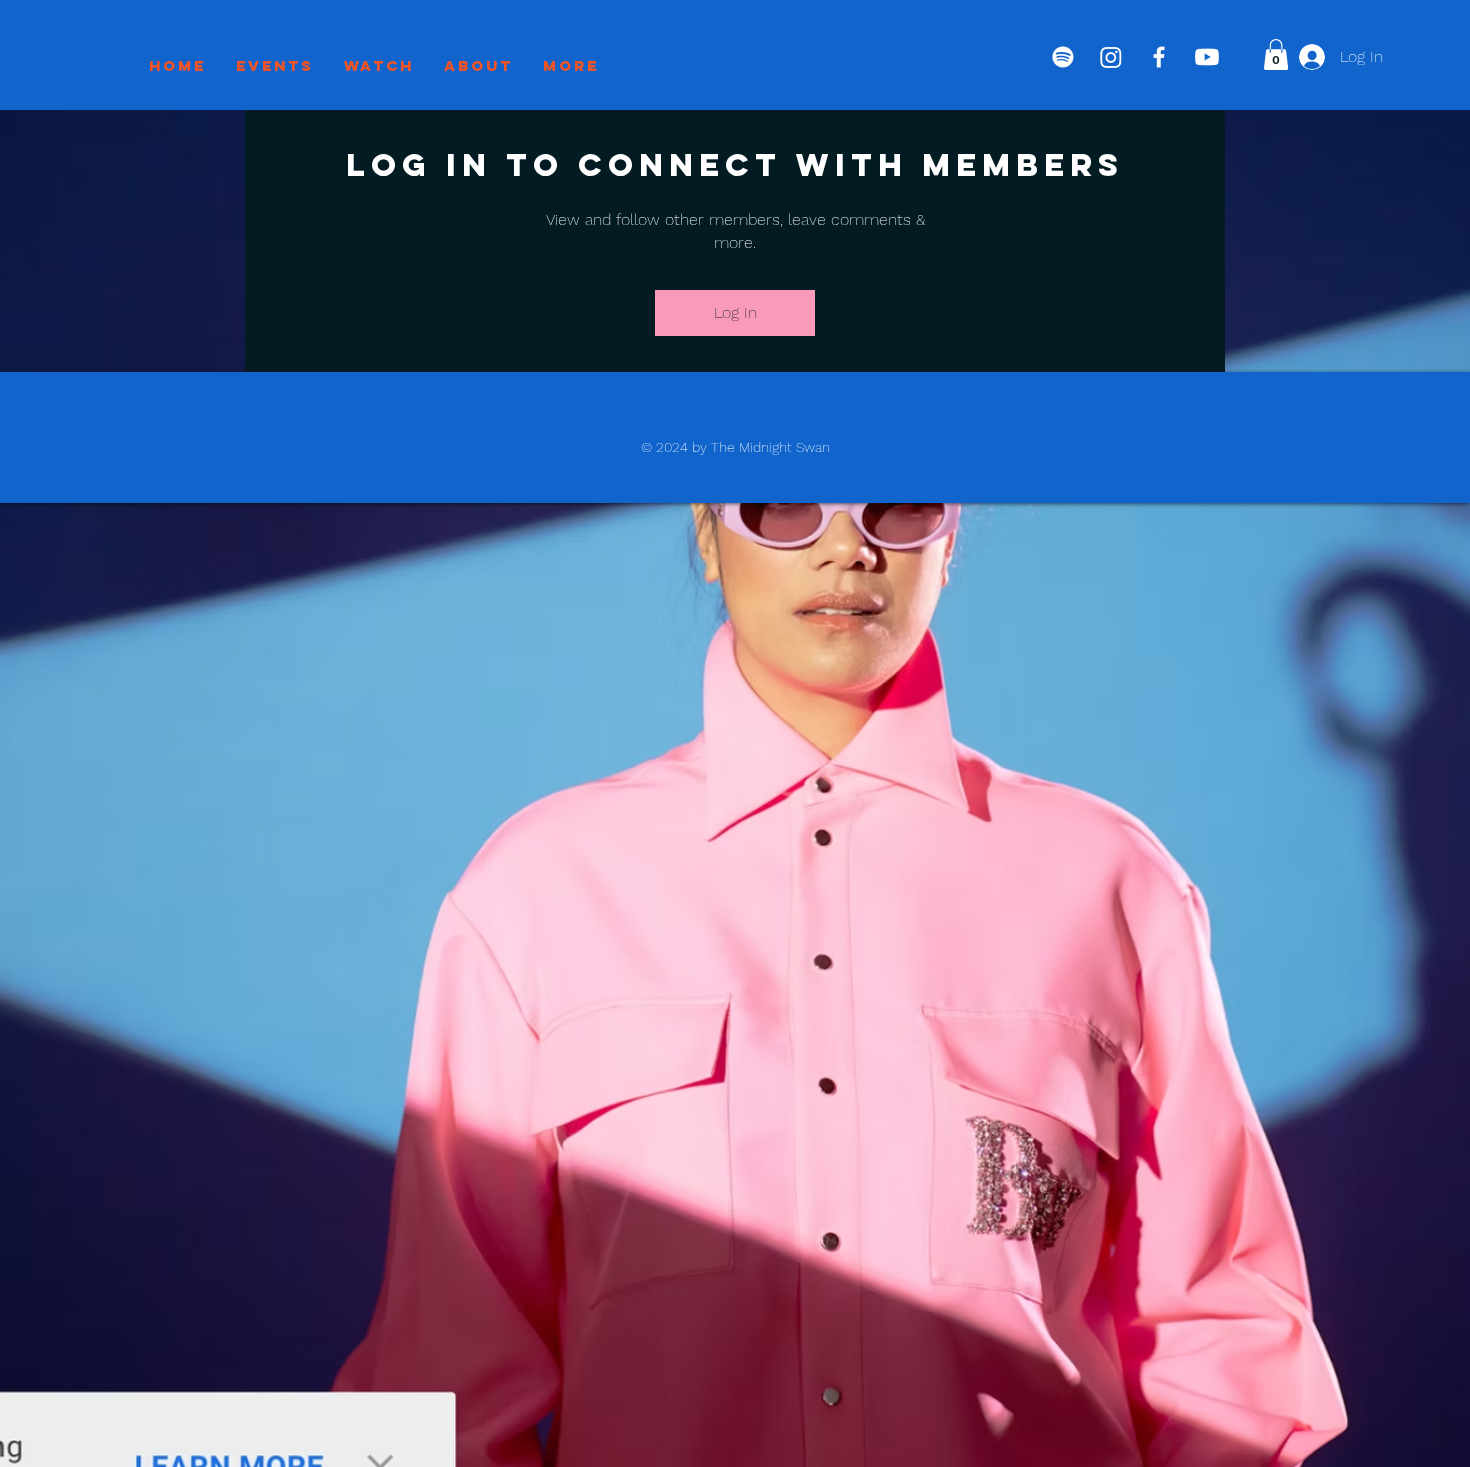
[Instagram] (1111, 57)
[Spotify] (1063, 57)
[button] (1276, 54)
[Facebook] (1159, 57)
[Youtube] (1207, 57)
